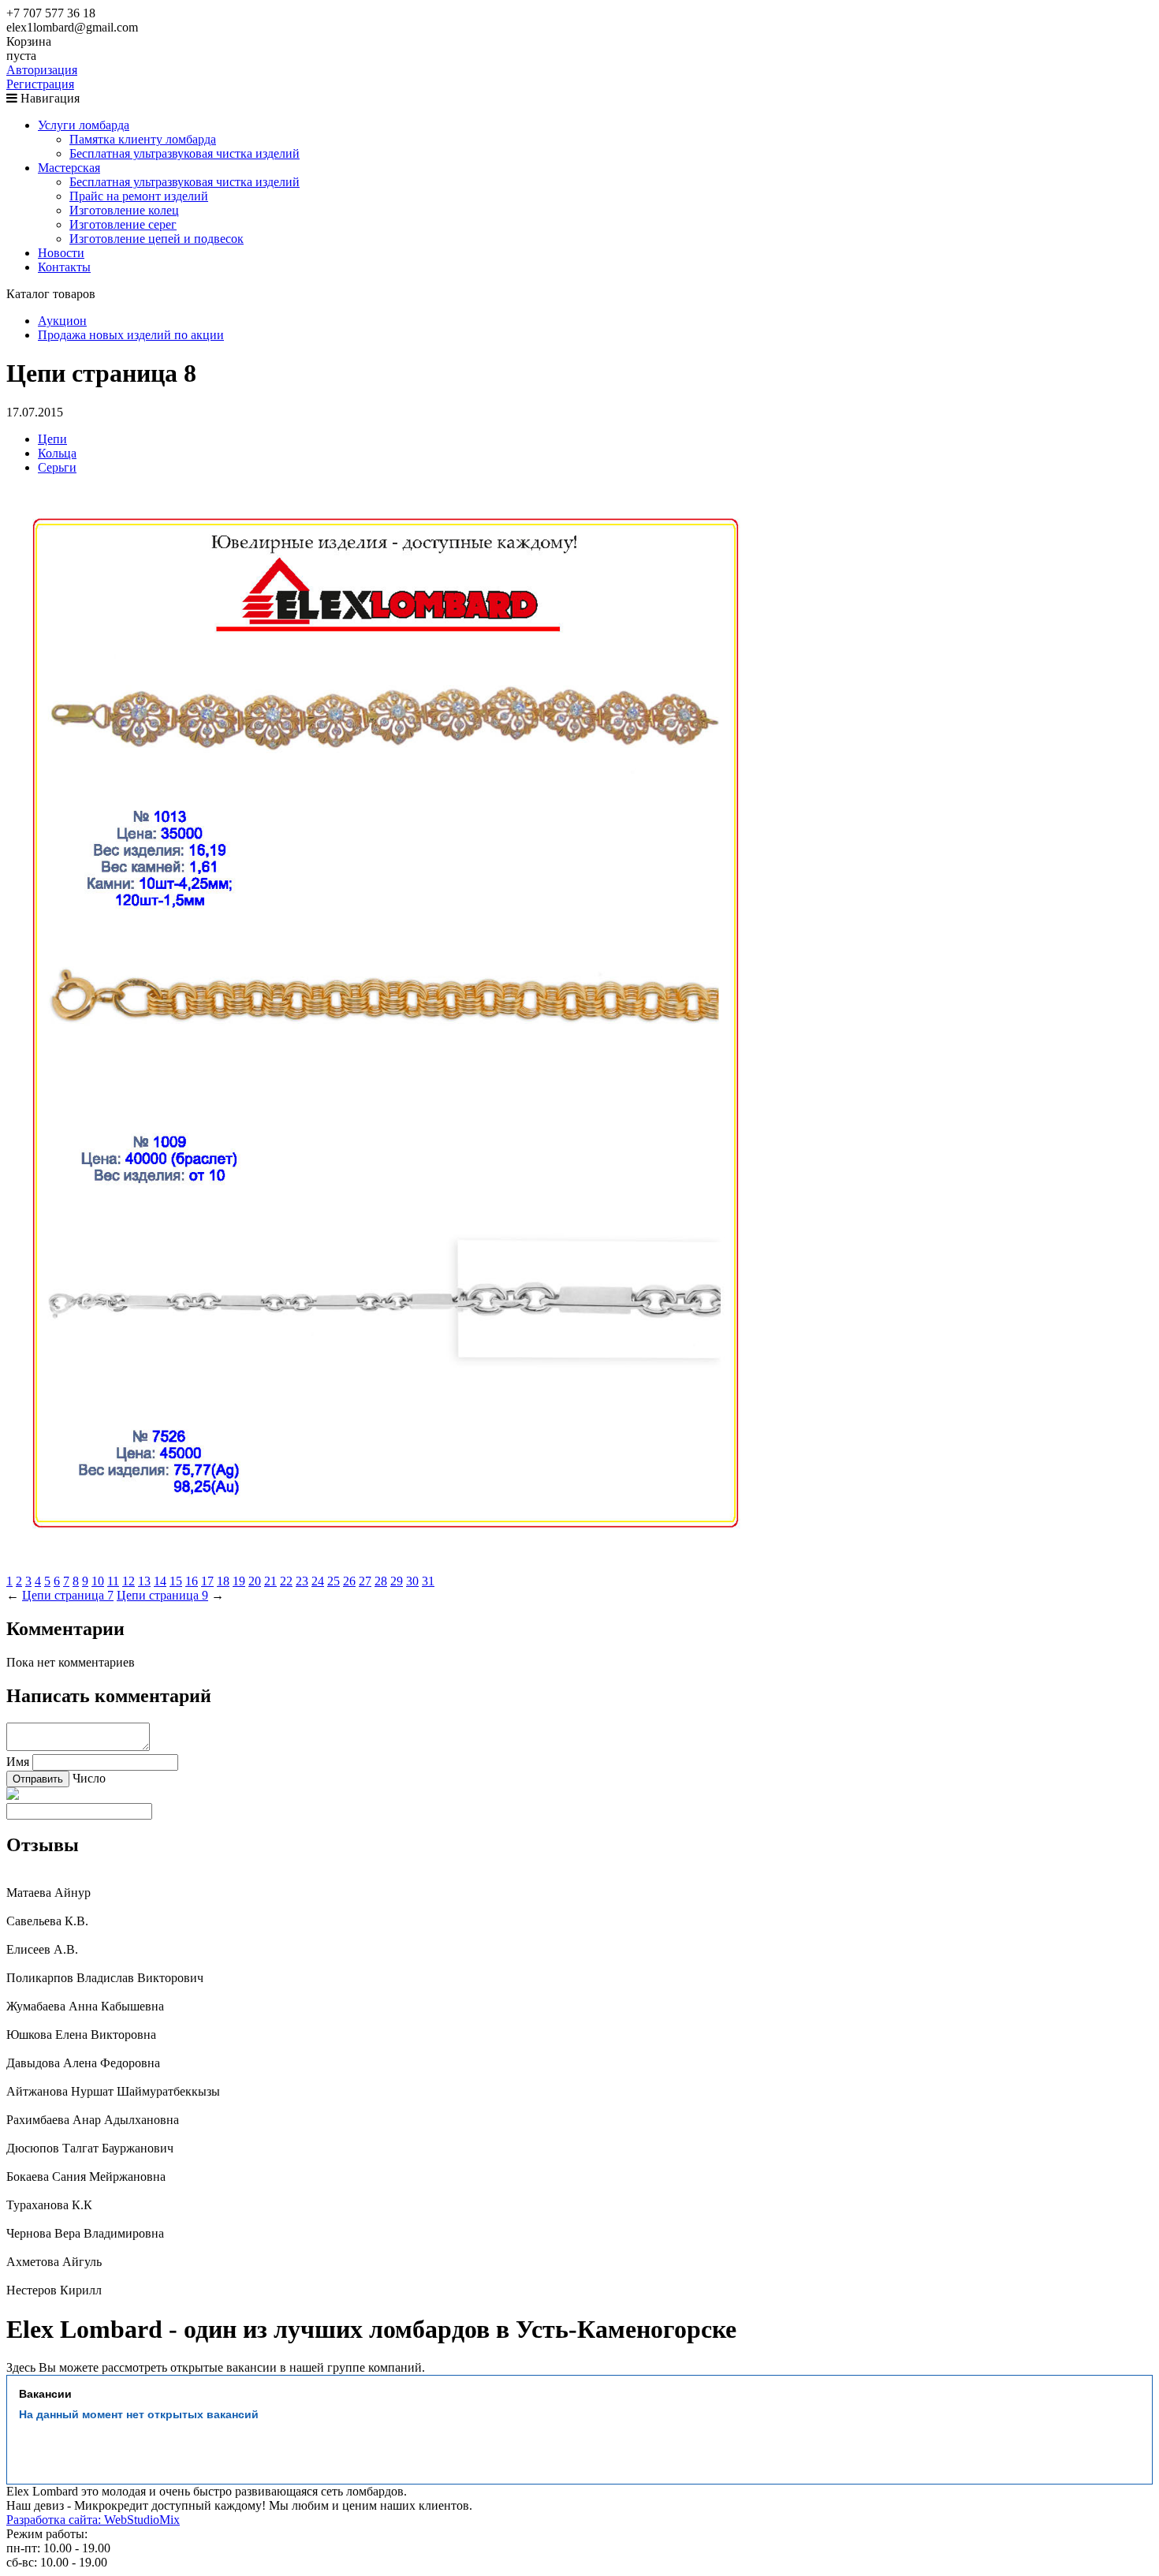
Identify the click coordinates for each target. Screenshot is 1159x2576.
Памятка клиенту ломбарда (143, 139)
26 (349, 1581)
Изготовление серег (123, 224)
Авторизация (42, 70)
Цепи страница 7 (68, 1595)
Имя (18, 1762)
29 (397, 1581)
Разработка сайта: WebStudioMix (93, 2520)
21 (270, 1581)
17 (207, 1581)
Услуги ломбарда (84, 125)
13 (144, 1581)
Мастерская (69, 168)
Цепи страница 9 (162, 1595)
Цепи (52, 439)
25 (334, 1581)
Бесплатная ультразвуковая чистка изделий (184, 153)
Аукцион (62, 321)
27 (365, 1581)
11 (113, 1581)
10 (98, 1581)
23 (302, 1581)
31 (428, 1581)
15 (176, 1581)
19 (239, 1581)
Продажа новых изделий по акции (131, 335)
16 (192, 1581)
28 (381, 1581)
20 (255, 1581)
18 (223, 1581)
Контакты (64, 267)
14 (160, 1581)
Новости (61, 253)
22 (286, 1581)
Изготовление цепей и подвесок (157, 239)
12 (129, 1581)
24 (318, 1581)
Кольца (57, 453)
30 (412, 1581)
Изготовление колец (124, 210)
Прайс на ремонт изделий (139, 196)
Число (89, 1778)
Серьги (57, 467)
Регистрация (40, 84)
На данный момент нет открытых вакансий (139, 2414)
